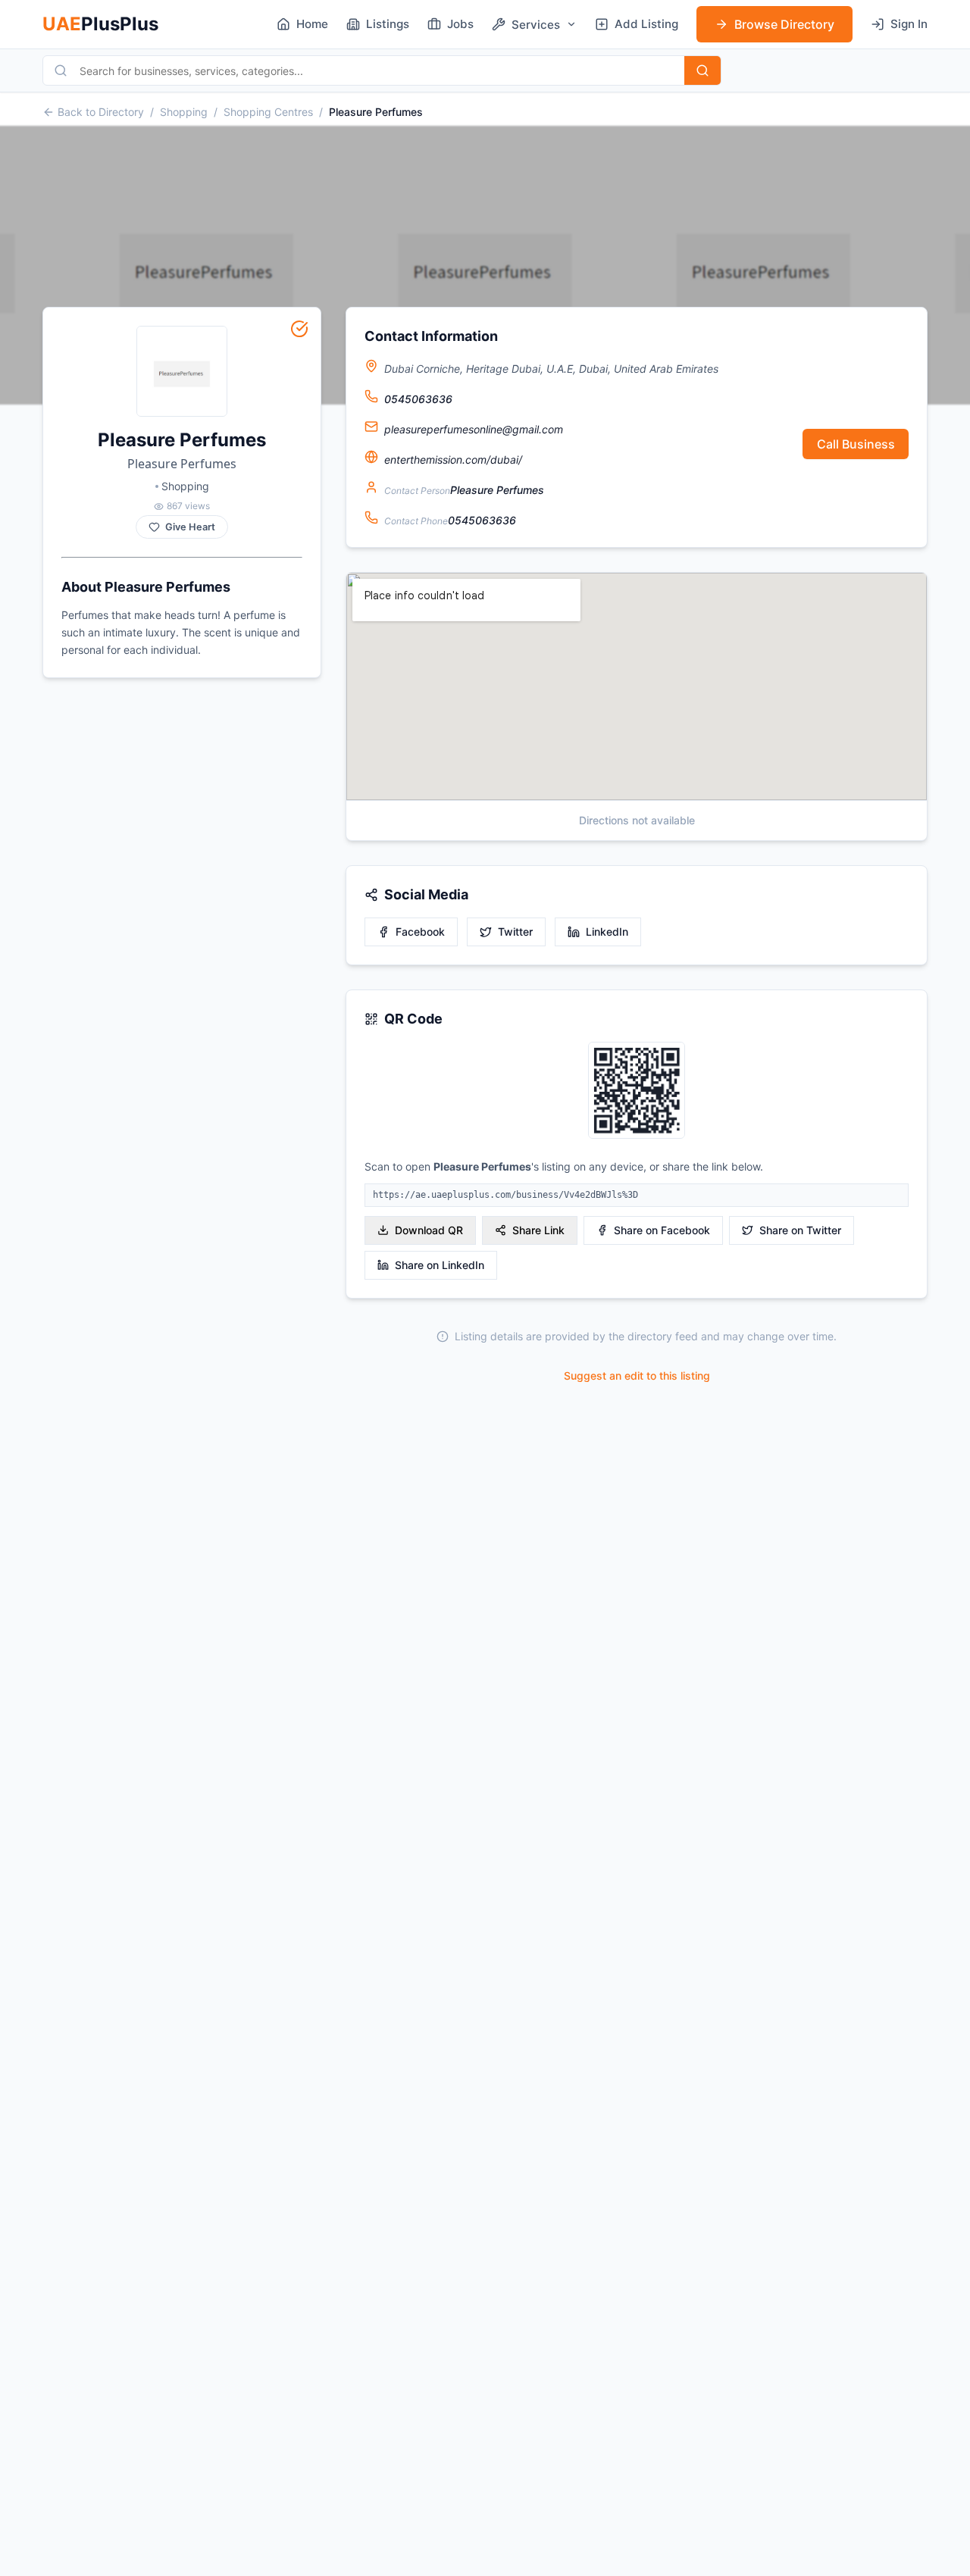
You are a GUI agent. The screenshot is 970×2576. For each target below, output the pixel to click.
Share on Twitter (800, 1230)
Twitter (515, 932)
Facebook (420, 932)
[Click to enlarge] (637, 1091)
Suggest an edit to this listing (637, 1376)
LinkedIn (607, 932)
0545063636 (418, 399)
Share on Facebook (662, 1230)
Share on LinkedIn (440, 1265)
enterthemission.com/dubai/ (453, 460)
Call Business (856, 444)
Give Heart (190, 527)
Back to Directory (101, 112)
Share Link (538, 1230)
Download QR (429, 1230)
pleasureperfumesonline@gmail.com (474, 429)
